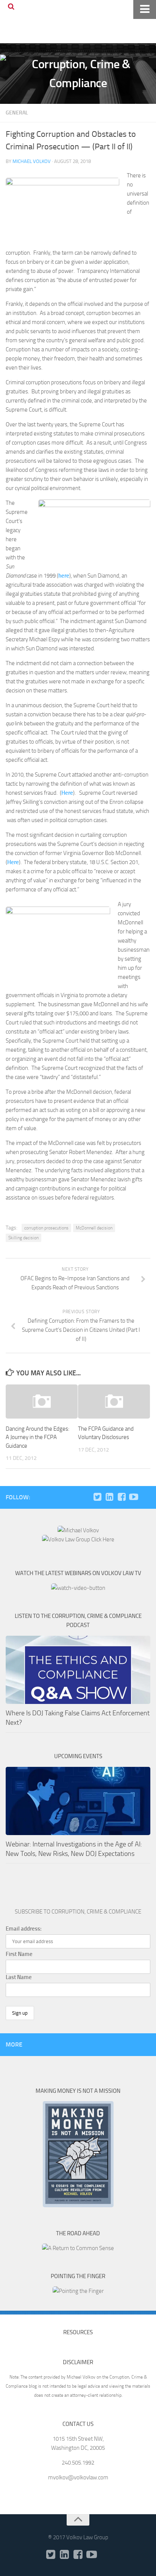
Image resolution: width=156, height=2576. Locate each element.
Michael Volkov (32, 161)
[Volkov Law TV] (134, 1497)
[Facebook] (122, 1497)
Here (67, 793)
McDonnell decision (94, 1228)
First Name (19, 1954)
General (17, 113)
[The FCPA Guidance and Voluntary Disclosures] (114, 1402)
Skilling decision (23, 1238)
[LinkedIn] (109, 1497)
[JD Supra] (146, 1497)
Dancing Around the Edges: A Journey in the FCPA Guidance (37, 1437)
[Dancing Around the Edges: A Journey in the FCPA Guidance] (42, 1402)
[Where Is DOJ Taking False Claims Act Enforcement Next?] (78, 1670)
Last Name (19, 1977)
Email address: (24, 1929)
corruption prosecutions (46, 1228)
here (64, 576)
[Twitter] (97, 1497)
